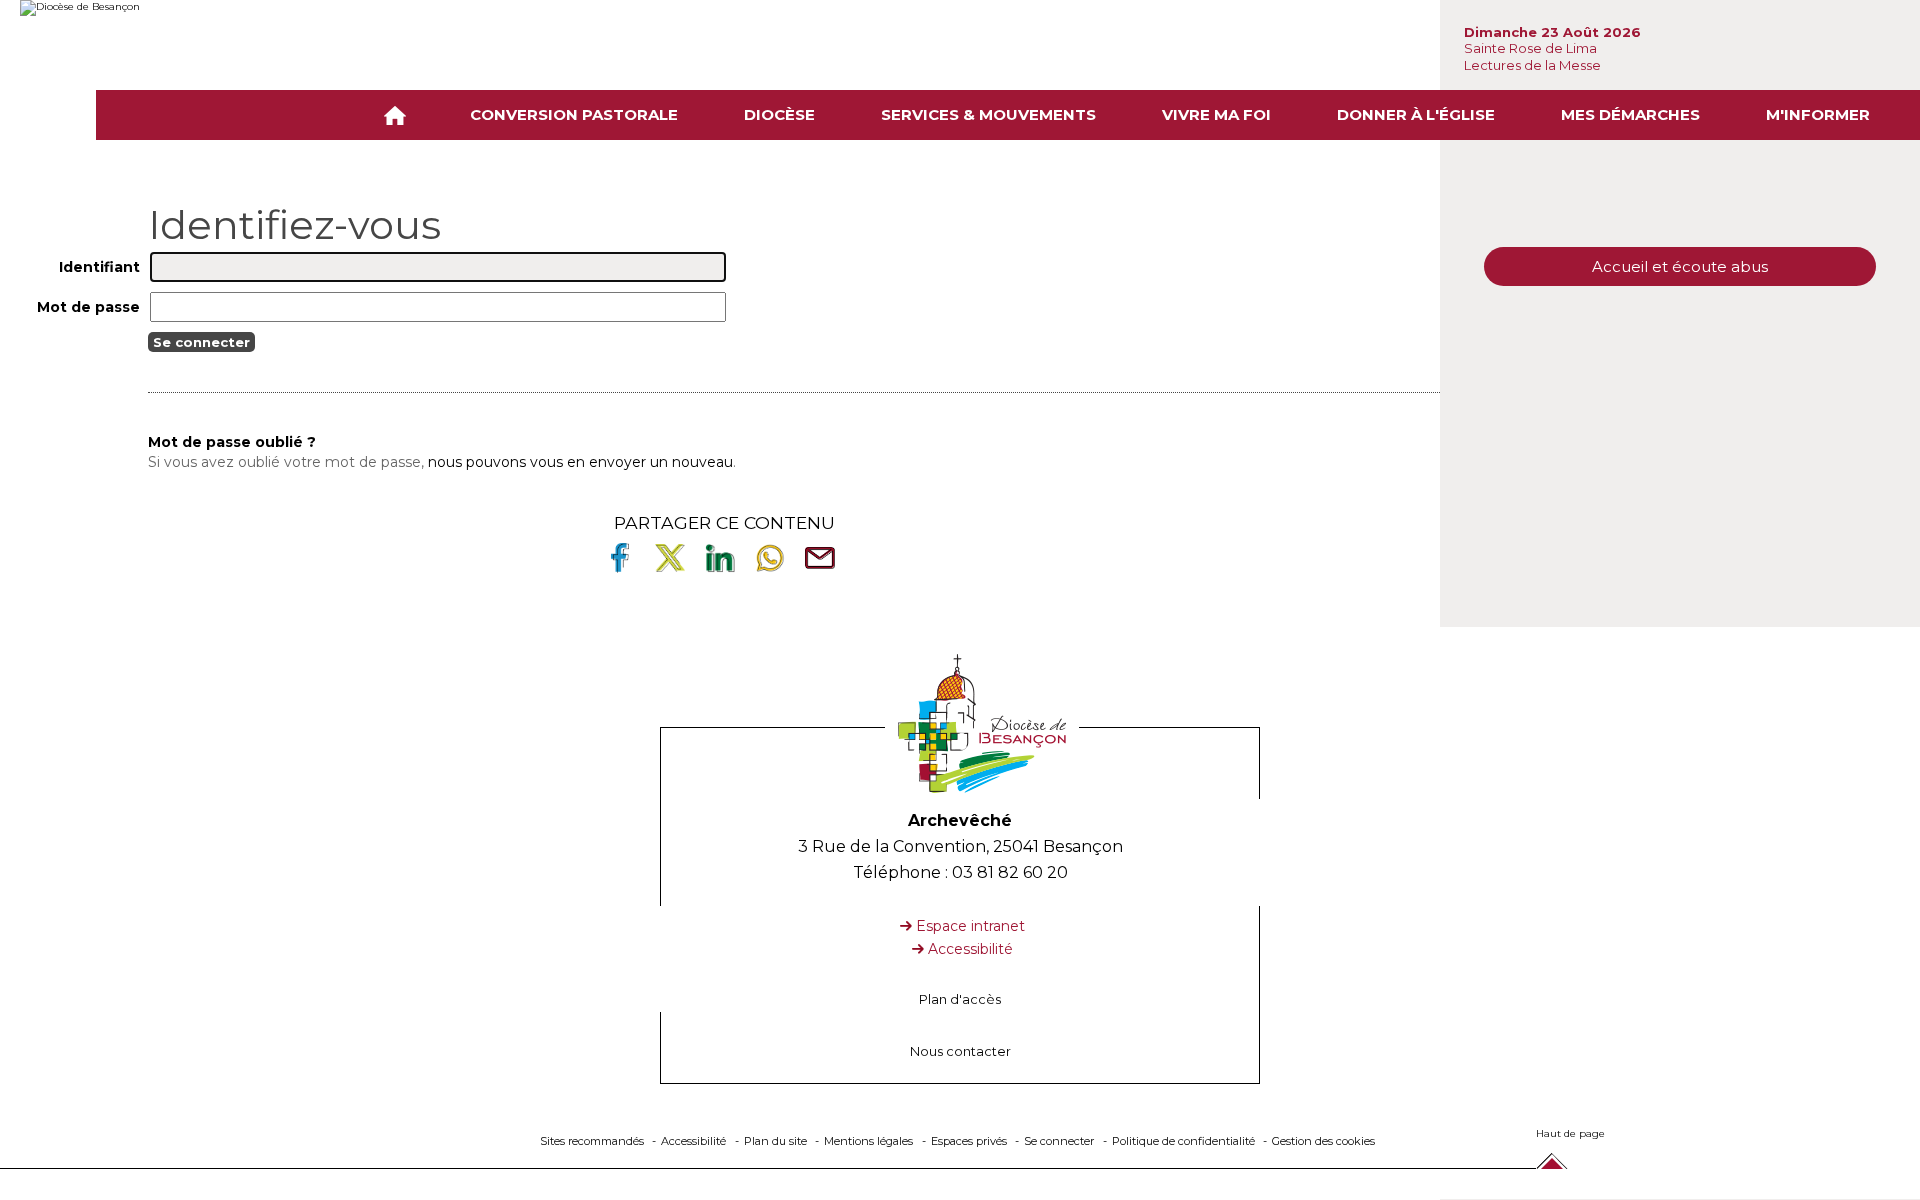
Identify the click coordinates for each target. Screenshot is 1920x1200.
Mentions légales (868, 1141)
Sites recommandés (592, 1141)
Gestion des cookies (1323, 1141)
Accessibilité (970, 949)
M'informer (1818, 114)
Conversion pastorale (574, 114)
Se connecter (1059, 1141)
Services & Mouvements (988, 114)
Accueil (399, 114)
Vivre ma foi (1216, 114)
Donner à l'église (1416, 114)
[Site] (170, 8)
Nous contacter (960, 1051)
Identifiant (99, 266)
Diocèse (779, 114)
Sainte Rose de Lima (1530, 48)
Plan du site (775, 1141)
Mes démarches (1630, 114)
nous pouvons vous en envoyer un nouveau (580, 462)
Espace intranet (970, 926)
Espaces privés (969, 1141)
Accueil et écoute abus (1680, 266)
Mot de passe (88, 306)
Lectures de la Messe (1534, 65)
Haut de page (1570, 1133)
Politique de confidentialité (1183, 1141)
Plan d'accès (960, 999)
